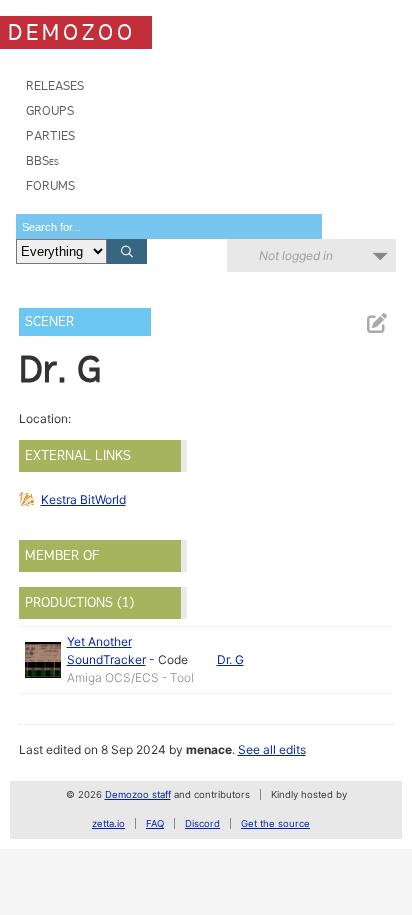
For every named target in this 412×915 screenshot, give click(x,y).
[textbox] (169, 226)
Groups (50, 110)
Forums (50, 185)
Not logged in (296, 255)
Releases (55, 85)
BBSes (42, 160)
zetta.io (108, 823)
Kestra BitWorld (83, 499)
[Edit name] (376, 323)
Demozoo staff (138, 794)
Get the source (275, 823)
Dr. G (230, 659)
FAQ (155, 823)
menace (209, 749)
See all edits (272, 749)
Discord (202, 823)
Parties (50, 135)
